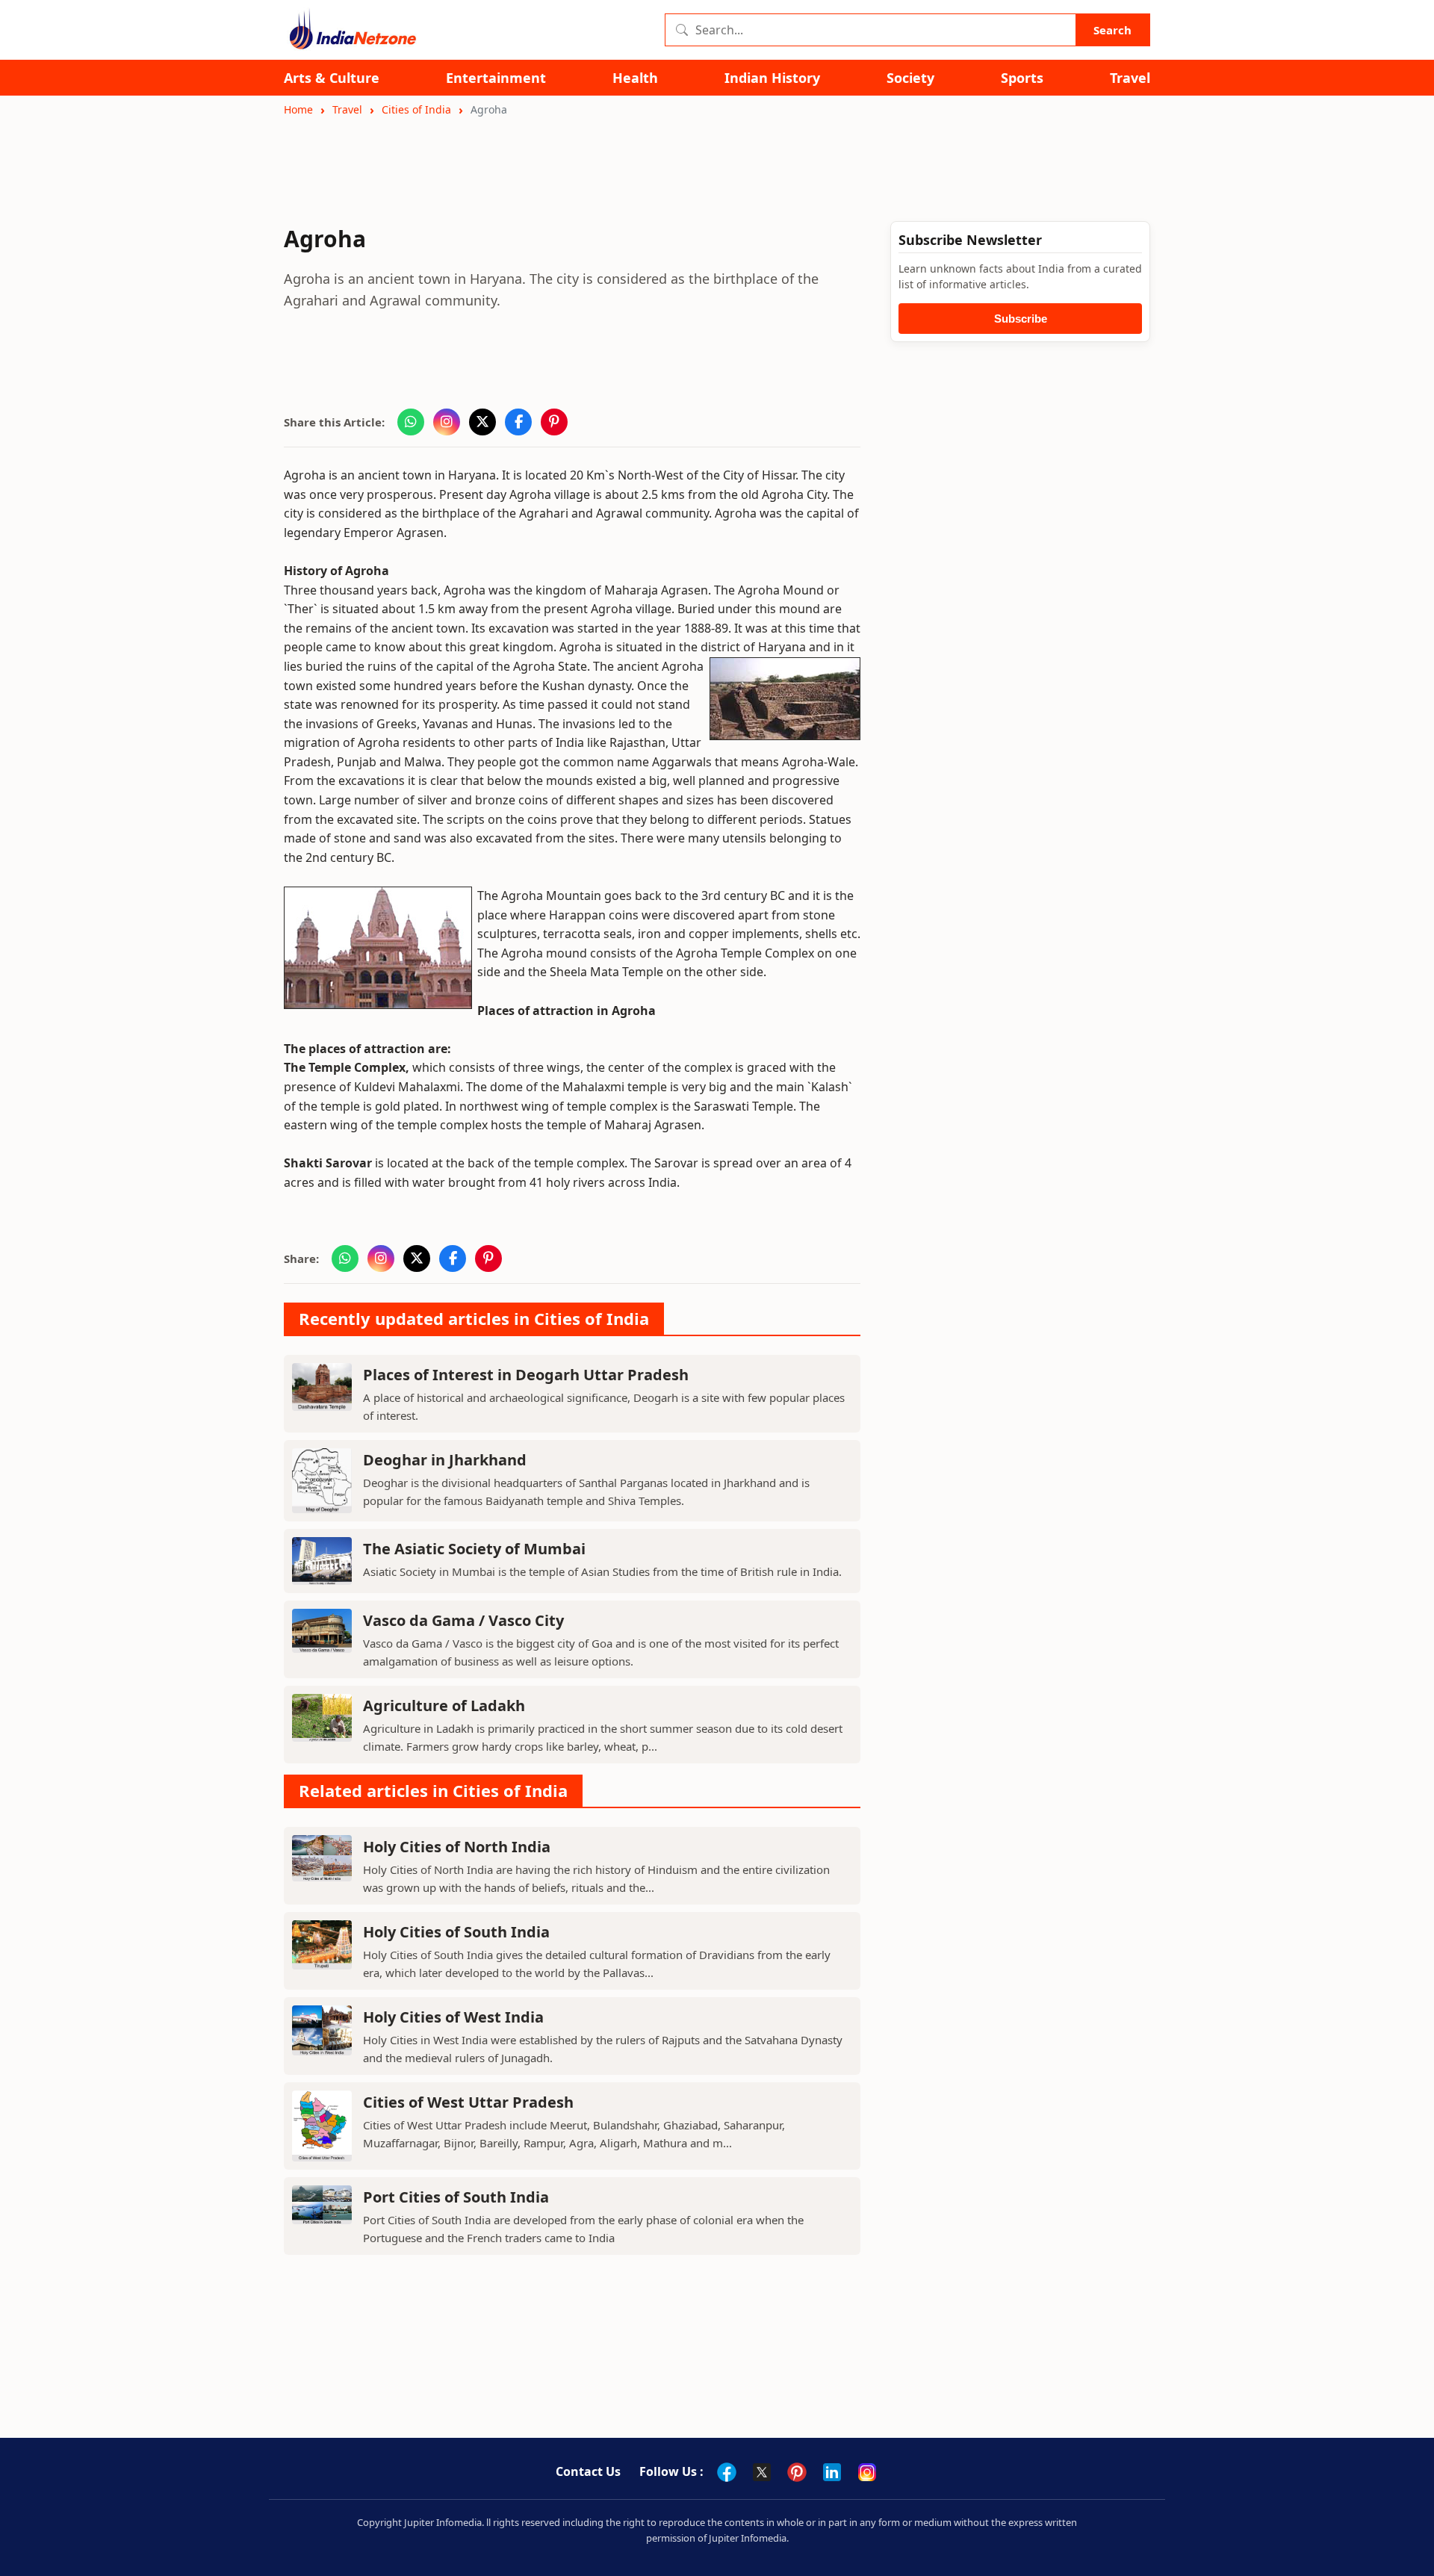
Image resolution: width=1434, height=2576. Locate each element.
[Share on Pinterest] (554, 422)
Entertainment (496, 78)
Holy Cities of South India (456, 1932)
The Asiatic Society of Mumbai (474, 1549)
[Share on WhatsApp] (411, 422)
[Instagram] (867, 2472)
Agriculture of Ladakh (444, 1706)
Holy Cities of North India (457, 1847)
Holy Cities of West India (453, 2017)
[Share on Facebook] (518, 422)
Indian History (772, 78)
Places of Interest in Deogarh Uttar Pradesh (526, 1375)
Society (910, 78)
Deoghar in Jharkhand (445, 1460)
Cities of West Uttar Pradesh (468, 2102)
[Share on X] (482, 422)
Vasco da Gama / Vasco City (463, 1620)
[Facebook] (727, 2472)
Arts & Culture (332, 78)
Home (298, 109)
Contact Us (588, 2471)
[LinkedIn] (832, 2472)
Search (1112, 30)
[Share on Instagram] (447, 422)
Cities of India (416, 109)
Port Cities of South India (456, 2197)
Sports (1022, 78)
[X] (762, 2472)
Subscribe (1021, 319)
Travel (1130, 78)
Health (635, 78)
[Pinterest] (797, 2472)
